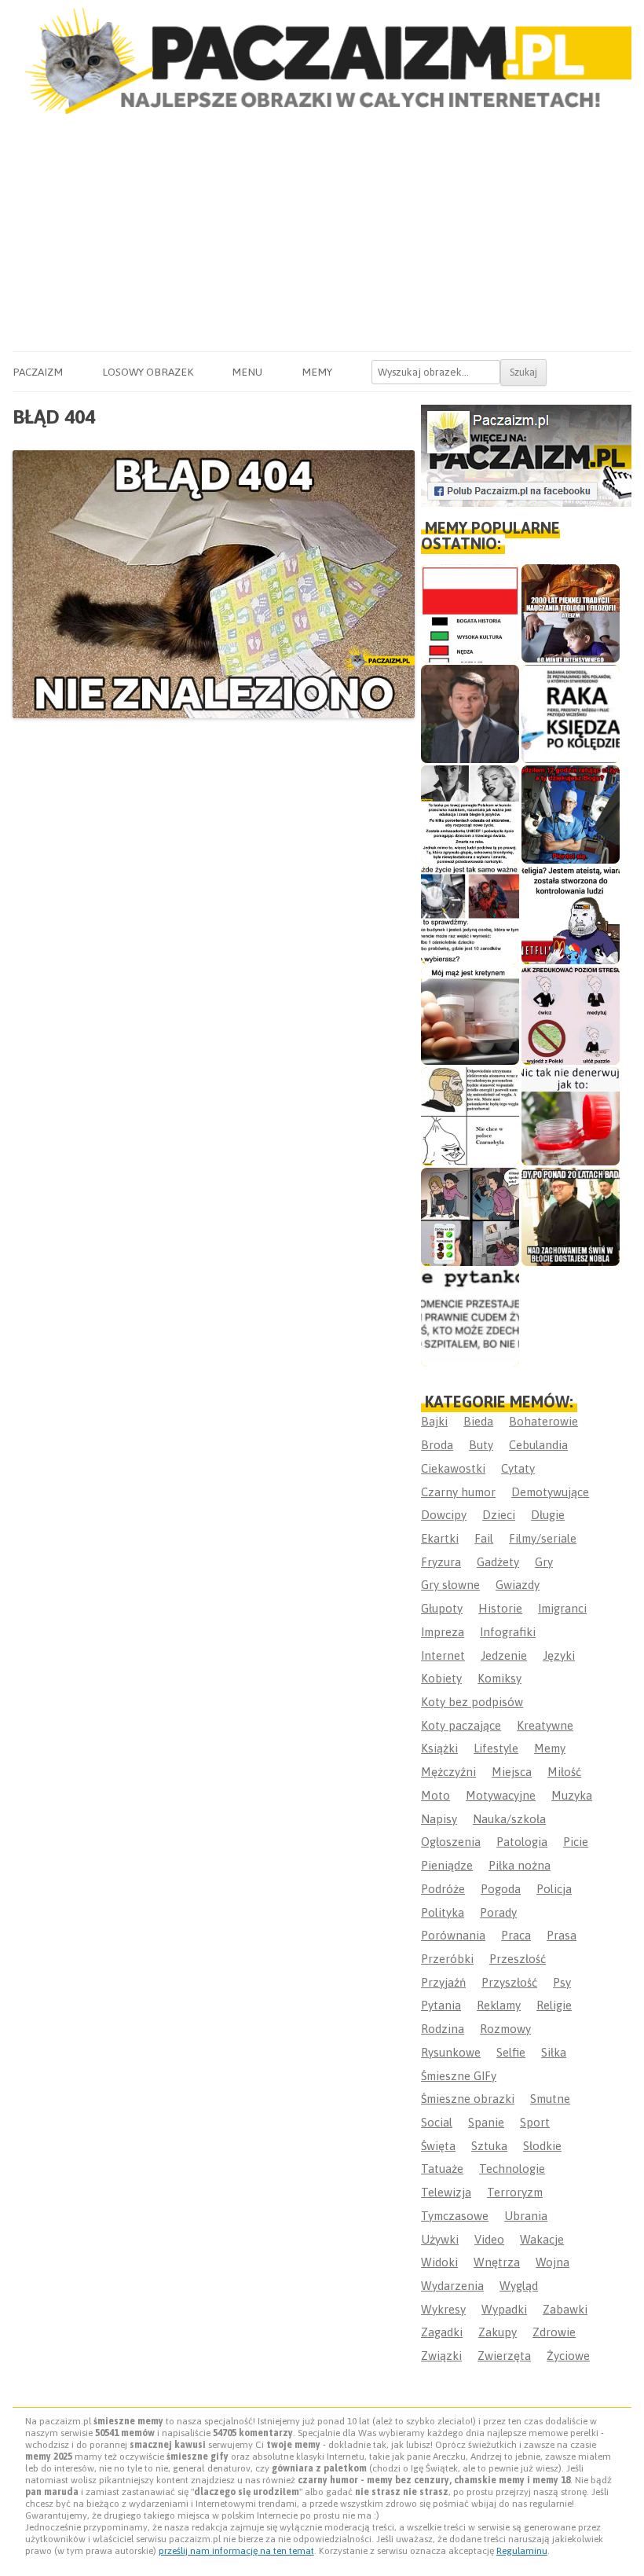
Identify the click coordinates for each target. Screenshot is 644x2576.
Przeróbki (447, 1959)
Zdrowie (554, 2332)
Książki (439, 1748)
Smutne (550, 2099)
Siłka (554, 2052)
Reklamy (499, 2005)
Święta (438, 2146)
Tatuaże (442, 2169)
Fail (484, 1538)
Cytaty (518, 1468)
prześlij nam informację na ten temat (236, 2551)
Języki (559, 1655)
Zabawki (565, 2309)
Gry (544, 1562)
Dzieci (499, 1515)
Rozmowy (505, 2029)
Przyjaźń (443, 1982)
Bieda (478, 1421)
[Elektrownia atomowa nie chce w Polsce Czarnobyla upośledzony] (470, 1116)
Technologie (512, 2169)
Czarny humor (458, 1492)
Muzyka (572, 1795)
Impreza (443, 1632)
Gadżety (498, 1562)
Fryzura (441, 1562)
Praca (516, 1935)
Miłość (564, 1772)
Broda (437, 1445)
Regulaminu (522, 2551)
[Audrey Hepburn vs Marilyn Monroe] (470, 815)
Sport (535, 2122)
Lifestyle (496, 1748)
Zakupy (498, 2332)
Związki (441, 2356)
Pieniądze (447, 1865)
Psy (562, 1982)
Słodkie (542, 2146)
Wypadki (504, 2309)
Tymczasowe (455, 2216)
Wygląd (519, 2286)
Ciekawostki (453, 1468)
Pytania (441, 2005)
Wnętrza (497, 2262)
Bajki (434, 1421)
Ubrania (526, 2216)
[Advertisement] (322, 233)
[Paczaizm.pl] (322, 61)
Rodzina (443, 2029)
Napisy (439, 1819)
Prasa (562, 1935)
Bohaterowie (543, 1421)
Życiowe (568, 2356)
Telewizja (446, 2192)
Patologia (522, 1842)
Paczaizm (38, 372)
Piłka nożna (520, 1865)
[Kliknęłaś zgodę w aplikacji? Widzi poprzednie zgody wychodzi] (470, 1217)
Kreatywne (545, 1725)
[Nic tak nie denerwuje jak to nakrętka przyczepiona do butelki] (571, 1116)
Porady (498, 1912)
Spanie (486, 2122)
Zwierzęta (504, 2356)
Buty (481, 1445)
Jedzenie (504, 1655)
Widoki (439, 2262)
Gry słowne (450, 1585)
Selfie (511, 2052)
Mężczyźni (448, 1772)
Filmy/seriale (543, 1538)
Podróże (443, 1889)
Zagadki (442, 2332)
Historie (500, 1608)
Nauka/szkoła (509, 1819)
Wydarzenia (452, 2286)
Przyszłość (509, 1982)
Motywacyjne (501, 1795)
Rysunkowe (451, 2052)
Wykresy (443, 2309)
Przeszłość (518, 1959)
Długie (548, 1515)
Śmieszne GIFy (459, 2076)
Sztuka (489, 2146)
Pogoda (501, 1889)
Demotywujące (550, 1492)
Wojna (553, 2262)
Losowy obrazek (148, 372)
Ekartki (440, 1538)
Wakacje (542, 2239)
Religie (554, 2005)
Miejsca (512, 1772)
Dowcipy (444, 1515)
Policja (554, 1889)
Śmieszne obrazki (468, 2099)
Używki (440, 2239)
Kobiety (441, 1678)
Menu (247, 372)
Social (437, 2122)
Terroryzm (515, 2192)
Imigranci (562, 1608)
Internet (443, 1655)
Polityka (443, 1912)
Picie (576, 1842)
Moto (435, 1795)
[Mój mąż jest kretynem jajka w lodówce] (470, 1016)
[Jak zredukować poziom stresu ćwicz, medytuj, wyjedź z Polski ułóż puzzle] (571, 1016)
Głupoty (442, 1608)
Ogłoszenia (451, 1842)
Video (489, 2239)
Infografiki (508, 1632)
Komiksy (499, 1678)
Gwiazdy (518, 1585)
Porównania (453, 1935)
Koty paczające (461, 1725)
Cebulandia (538, 1445)
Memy (317, 372)
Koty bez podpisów (472, 1702)
